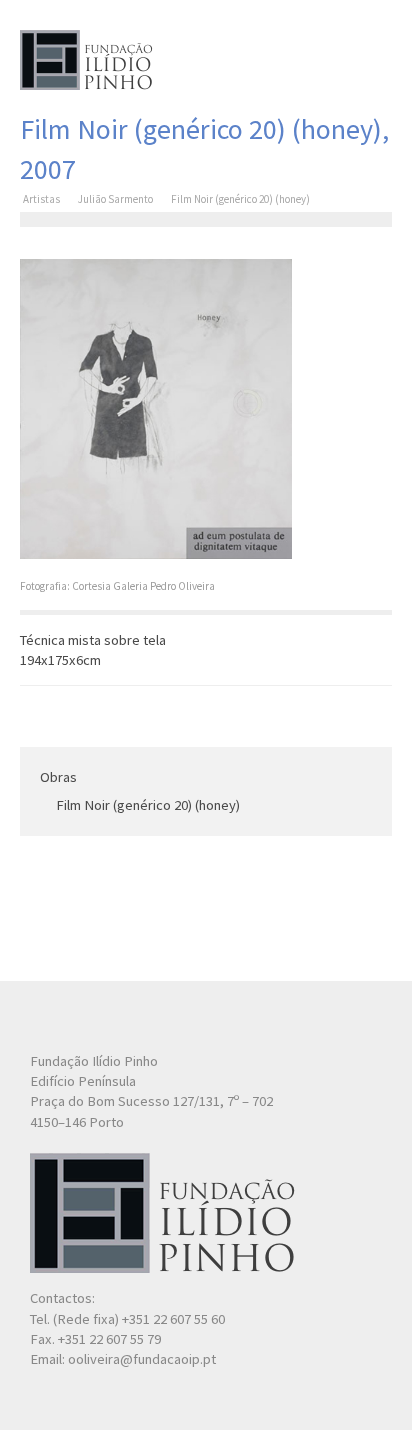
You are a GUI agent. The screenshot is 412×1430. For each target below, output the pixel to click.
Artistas (41, 199)
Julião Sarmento (115, 199)
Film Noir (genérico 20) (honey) (148, 805)
